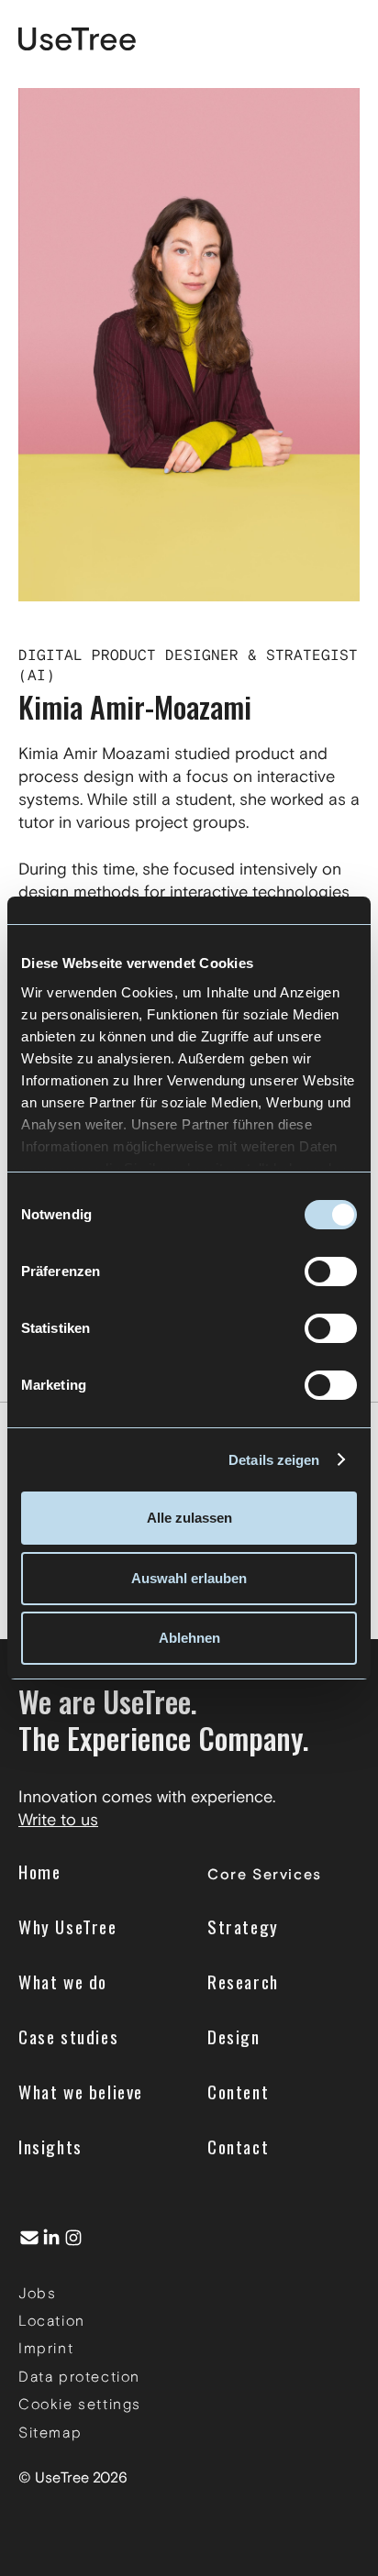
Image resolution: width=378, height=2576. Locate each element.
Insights (50, 2147)
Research (243, 1982)
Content (238, 2092)
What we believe (81, 2092)
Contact (238, 2147)
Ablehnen (189, 1638)
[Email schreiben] (29, 2238)
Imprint (46, 2348)
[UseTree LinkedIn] (51, 2238)
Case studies (68, 2037)
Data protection (79, 2377)
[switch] (331, 1271)
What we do (63, 1982)
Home (39, 1871)
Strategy (243, 1926)
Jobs (37, 2293)
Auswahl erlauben (189, 1578)
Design (234, 2037)
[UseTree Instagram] (73, 2238)
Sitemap (50, 2433)
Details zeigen (274, 1460)
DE (291, 40)
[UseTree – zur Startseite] (77, 39)
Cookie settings (80, 2404)
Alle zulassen (189, 1518)
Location (52, 2321)
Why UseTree (68, 1926)
